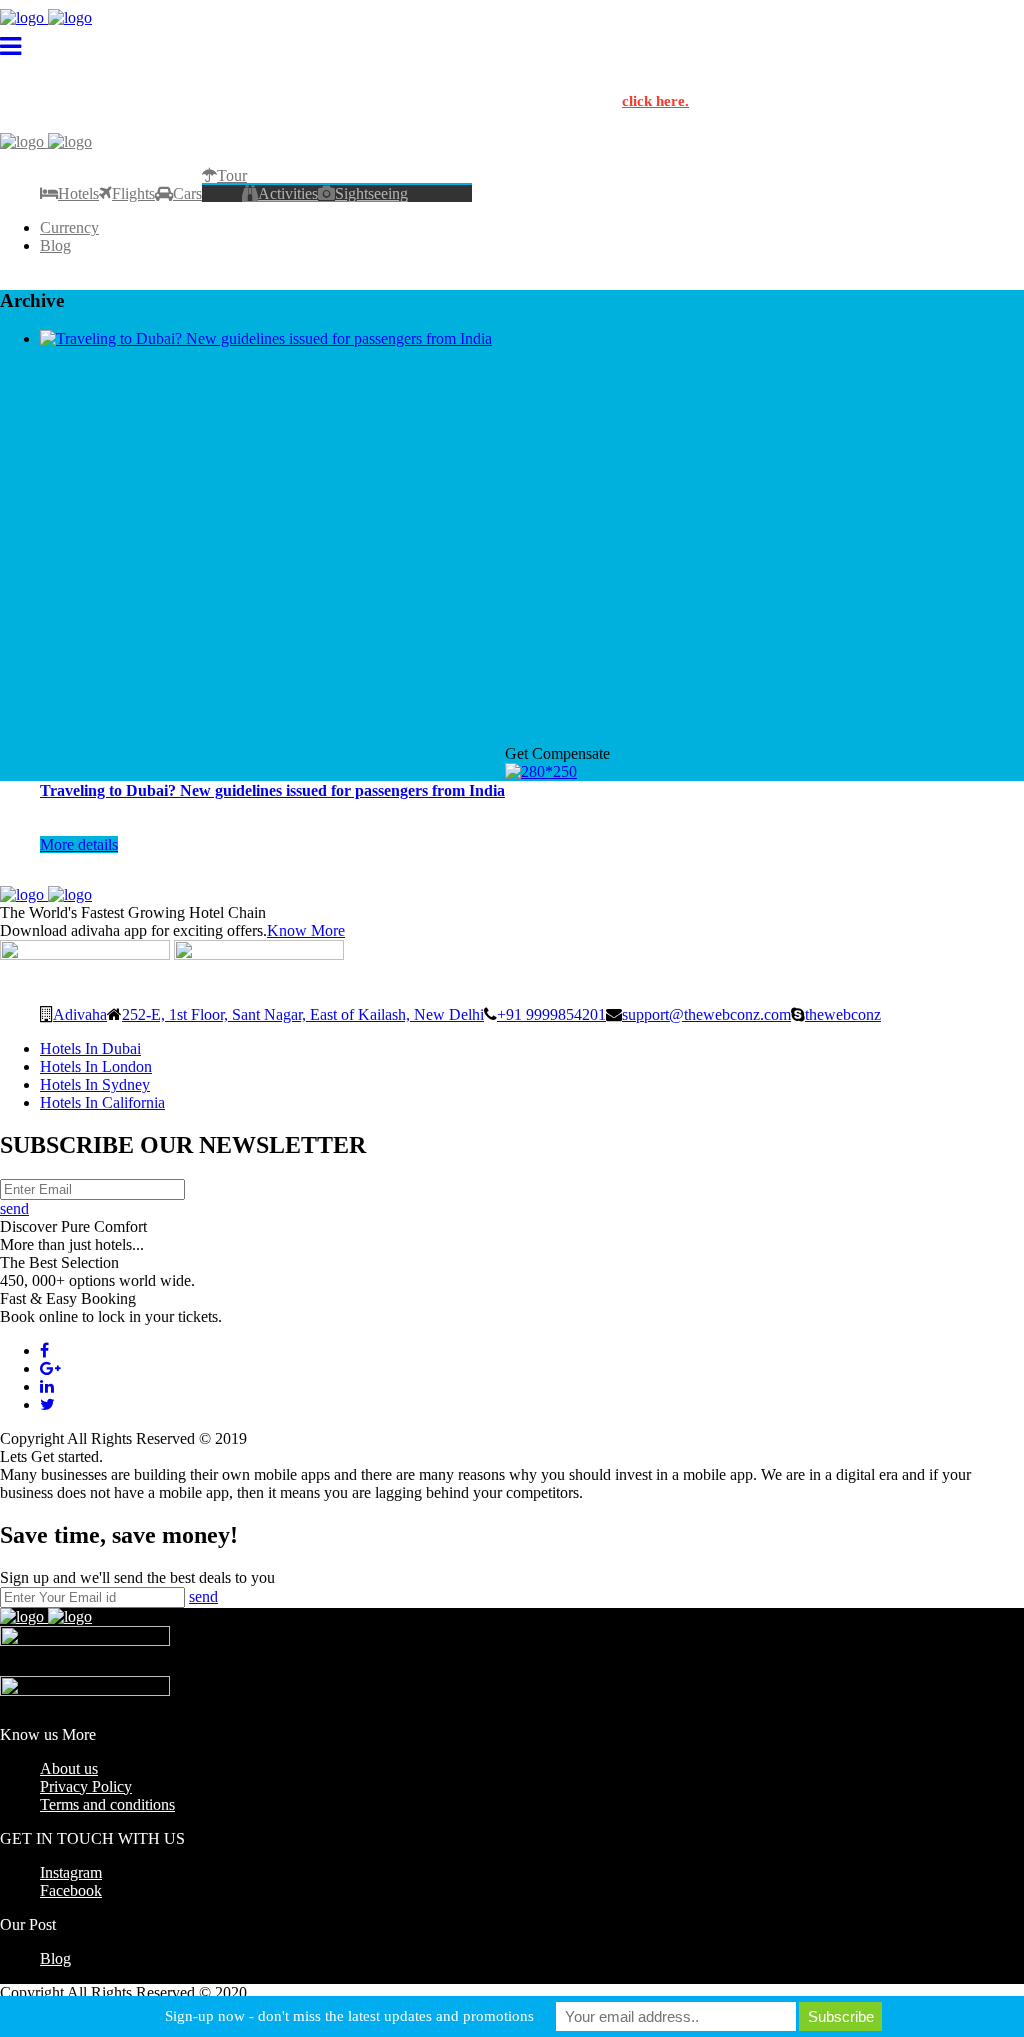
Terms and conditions (107, 1804)
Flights (133, 193)
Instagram (71, 1872)
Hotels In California (102, 1102)
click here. (655, 101)
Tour (232, 175)
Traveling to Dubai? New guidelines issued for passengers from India (272, 790)
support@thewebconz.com (706, 1014)
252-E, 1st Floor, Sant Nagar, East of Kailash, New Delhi (303, 1014)
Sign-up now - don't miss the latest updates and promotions (349, 2016)
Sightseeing (371, 193)
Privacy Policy (86, 1786)
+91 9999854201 (551, 1014)
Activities (288, 193)
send (14, 1208)
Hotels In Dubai (90, 1048)
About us (69, 1768)
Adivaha (80, 1014)
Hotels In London (96, 1066)
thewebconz (843, 1014)
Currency (69, 227)
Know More (306, 930)
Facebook (71, 1890)
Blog (55, 245)
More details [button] (79, 844)
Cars (187, 193)
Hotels (78, 193)
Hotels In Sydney (95, 1084)
